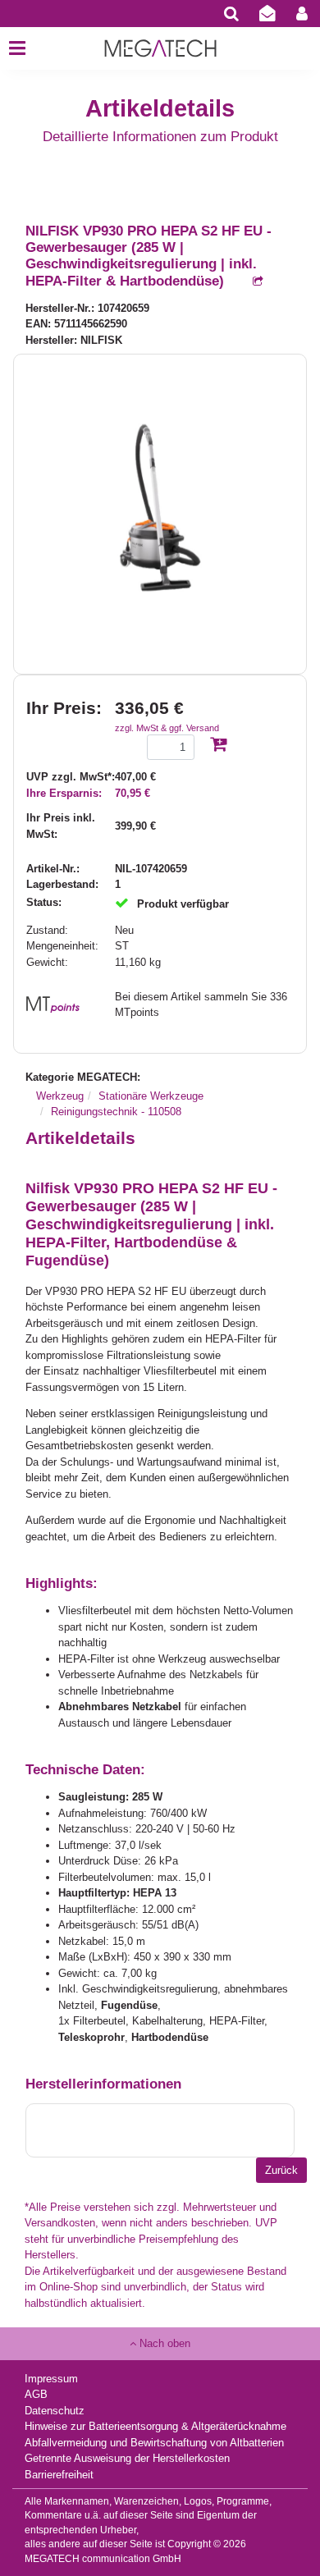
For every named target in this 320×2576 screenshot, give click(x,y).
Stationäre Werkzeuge (151, 1096)
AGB (36, 2394)
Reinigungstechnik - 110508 (116, 1112)
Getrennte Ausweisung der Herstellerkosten (127, 2458)
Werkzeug (60, 1096)
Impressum (51, 2379)
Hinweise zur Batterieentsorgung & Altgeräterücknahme (155, 2426)
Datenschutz (55, 2411)
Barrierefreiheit (59, 2475)
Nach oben (163, 2343)
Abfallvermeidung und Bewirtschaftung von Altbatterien (154, 2443)
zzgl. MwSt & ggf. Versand (167, 728)
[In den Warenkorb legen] (218, 746)
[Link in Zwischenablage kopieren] (249, 282)
